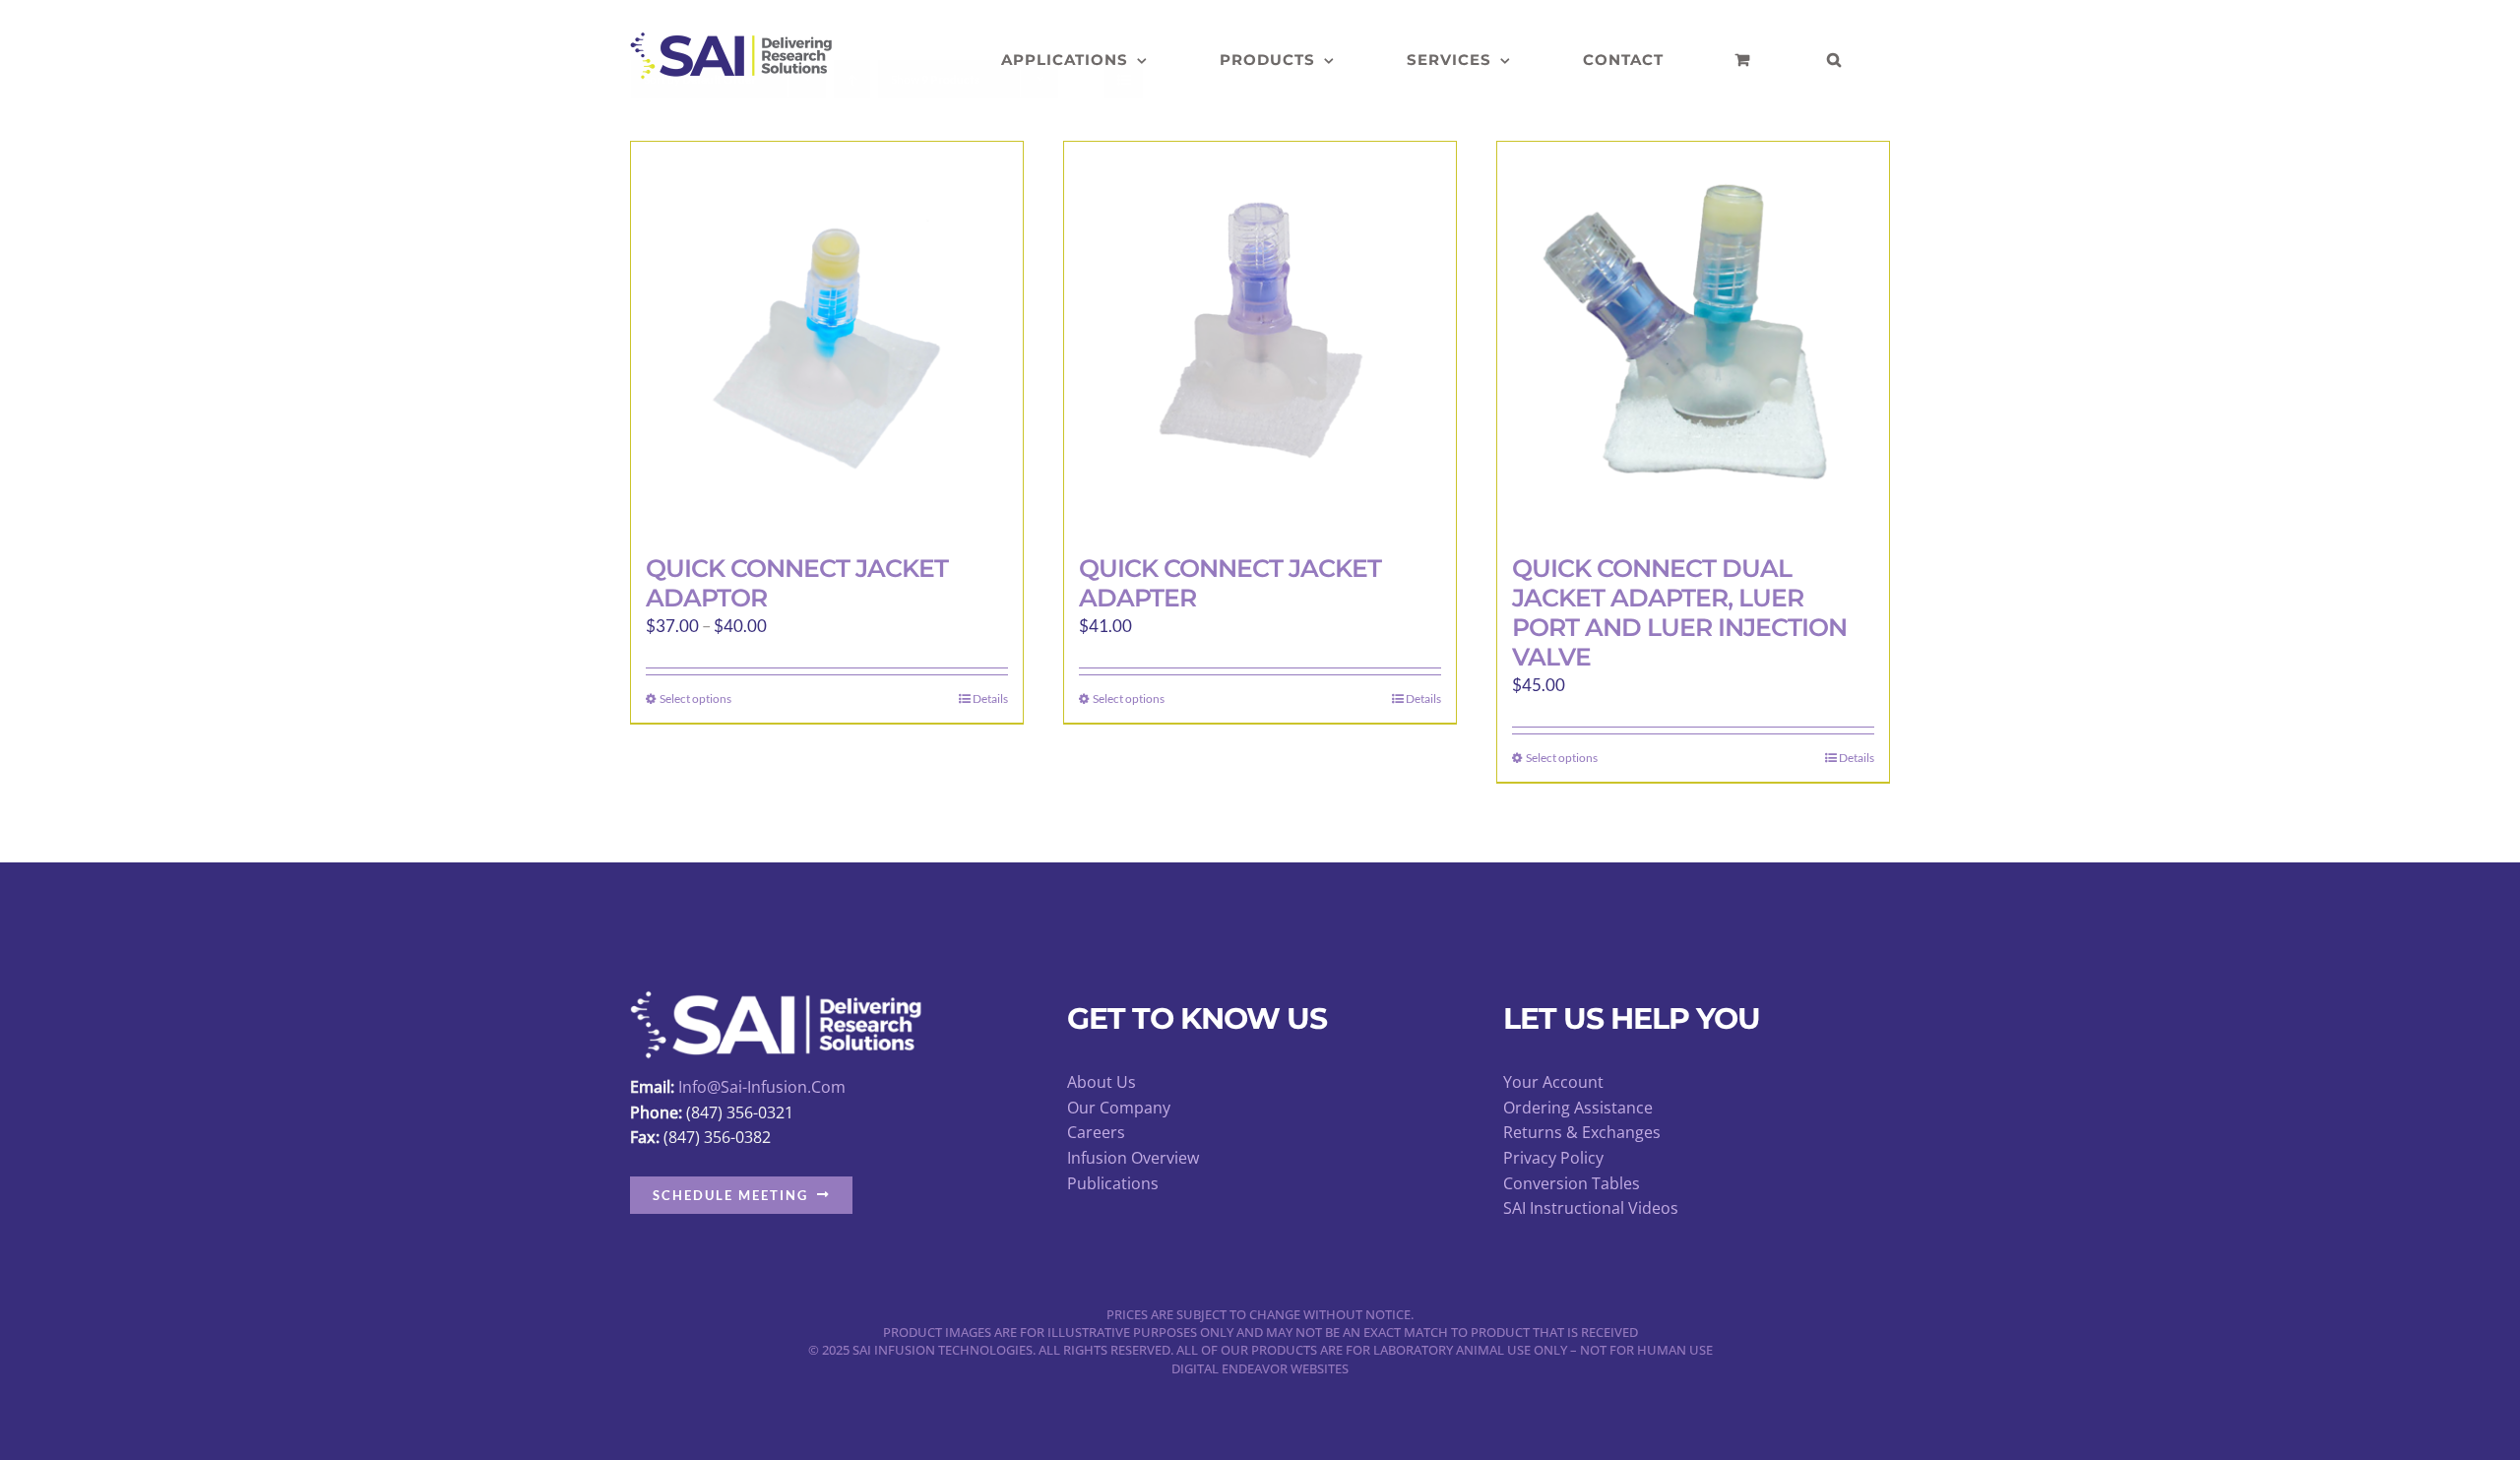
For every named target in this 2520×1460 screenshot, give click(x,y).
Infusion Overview (1133, 1158)
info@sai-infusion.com (762, 1087)
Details (990, 698)
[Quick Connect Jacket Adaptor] (827, 338)
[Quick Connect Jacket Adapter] (1260, 338)
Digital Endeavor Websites (1260, 1368)
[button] (1834, 60)
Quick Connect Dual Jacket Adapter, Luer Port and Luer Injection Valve (1679, 612)
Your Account (1553, 1082)
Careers (1096, 1132)
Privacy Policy (1553, 1158)
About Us (1102, 1082)
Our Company (1119, 1108)
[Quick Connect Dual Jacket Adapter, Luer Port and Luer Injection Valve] (1693, 338)
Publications (1113, 1183)
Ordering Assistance (1578, 1108)
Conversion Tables (1572, 1183)
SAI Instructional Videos (1591, 1208)
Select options (695, 698)
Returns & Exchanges (1582, 1132)
